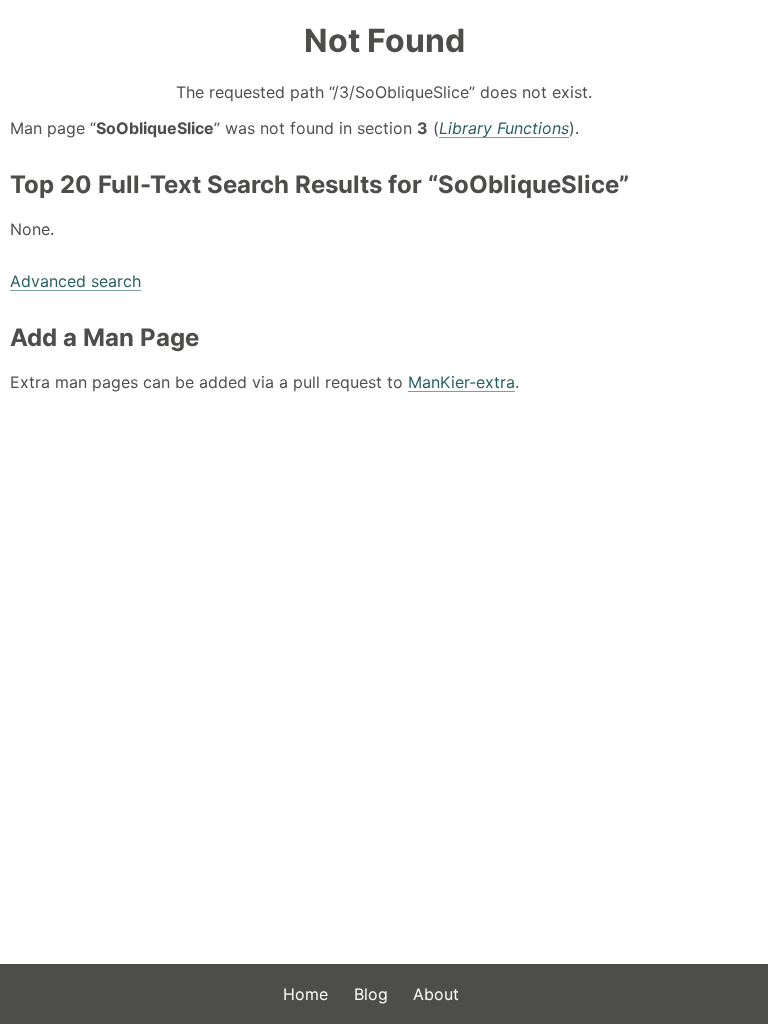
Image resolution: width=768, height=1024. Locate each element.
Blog (371, 994)
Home (305, 994)
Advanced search (75, 281)
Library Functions (504, 128)
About (436, 994)
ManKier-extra (461, 382)
